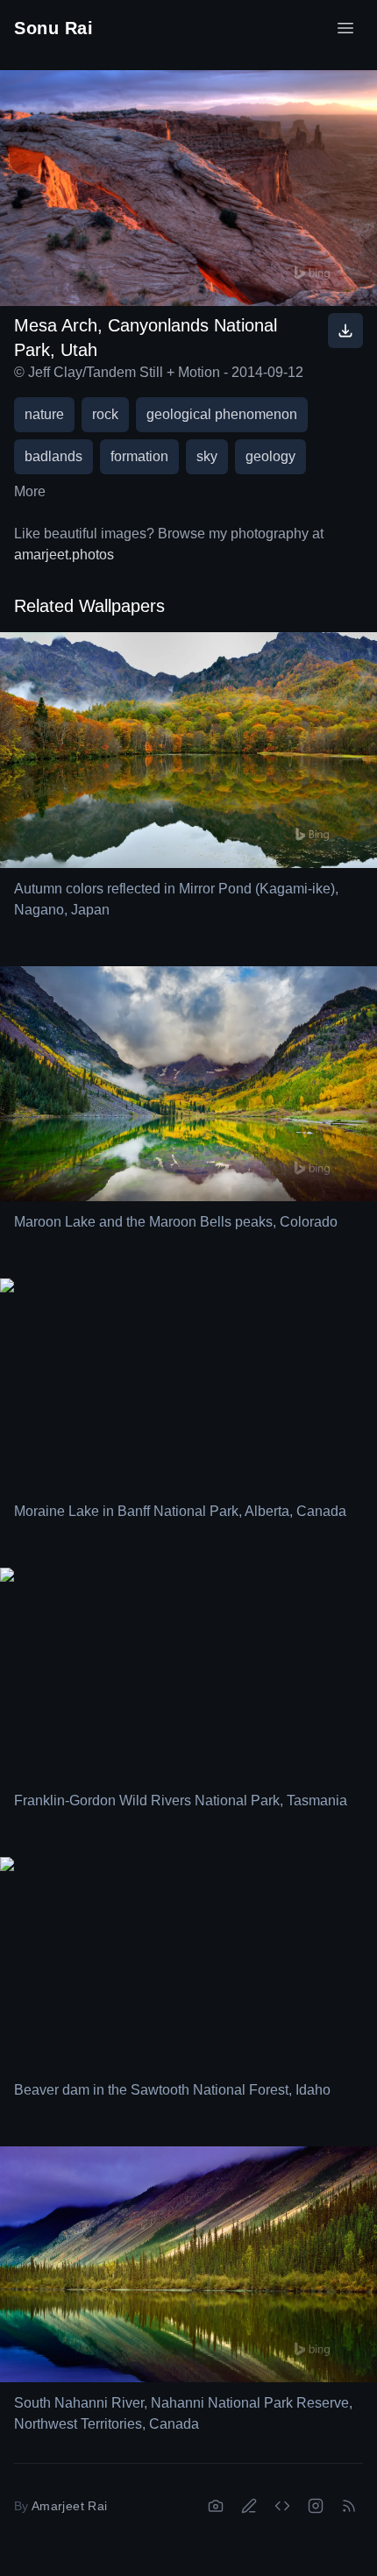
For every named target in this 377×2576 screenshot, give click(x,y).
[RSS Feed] (349, 2506)
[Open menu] (345, 28)
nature (44, 414)
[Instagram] (316, 2506)
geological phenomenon (222, 414)
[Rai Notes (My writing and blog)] (249, 2506)
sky (207, 456)
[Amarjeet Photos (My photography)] (216, 2506)
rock (105, 414)
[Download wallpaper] (345, 331)
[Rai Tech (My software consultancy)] (282, 2506)
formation (139, 456)
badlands (53, 456)
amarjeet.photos (64, 555)
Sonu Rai (53, 28)
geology (270, 456)
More (30, 491)
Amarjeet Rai (69, 2506)
